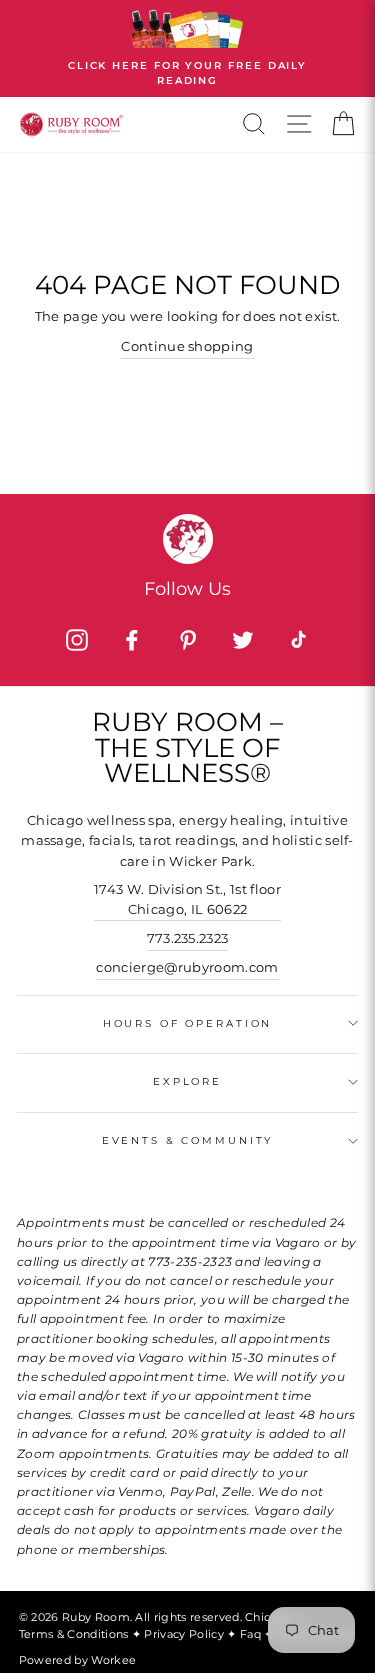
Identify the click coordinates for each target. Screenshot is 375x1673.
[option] (187, 48)
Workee (113, 1660)
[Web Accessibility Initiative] (367, 1650)
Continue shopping (187, 346)
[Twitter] (243, 640)
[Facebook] (132, 640)
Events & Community (188, 1140)
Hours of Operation (188, 1023)
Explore (187, 1081)
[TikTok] (298, 640)
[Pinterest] (188, 640)
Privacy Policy (185, 1634)
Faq (252, 1634)
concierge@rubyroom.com (187, 967)
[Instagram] (77, 640)
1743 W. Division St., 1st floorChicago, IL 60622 (187, 899)
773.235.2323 (188, 938)
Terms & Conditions (75, 1634)
